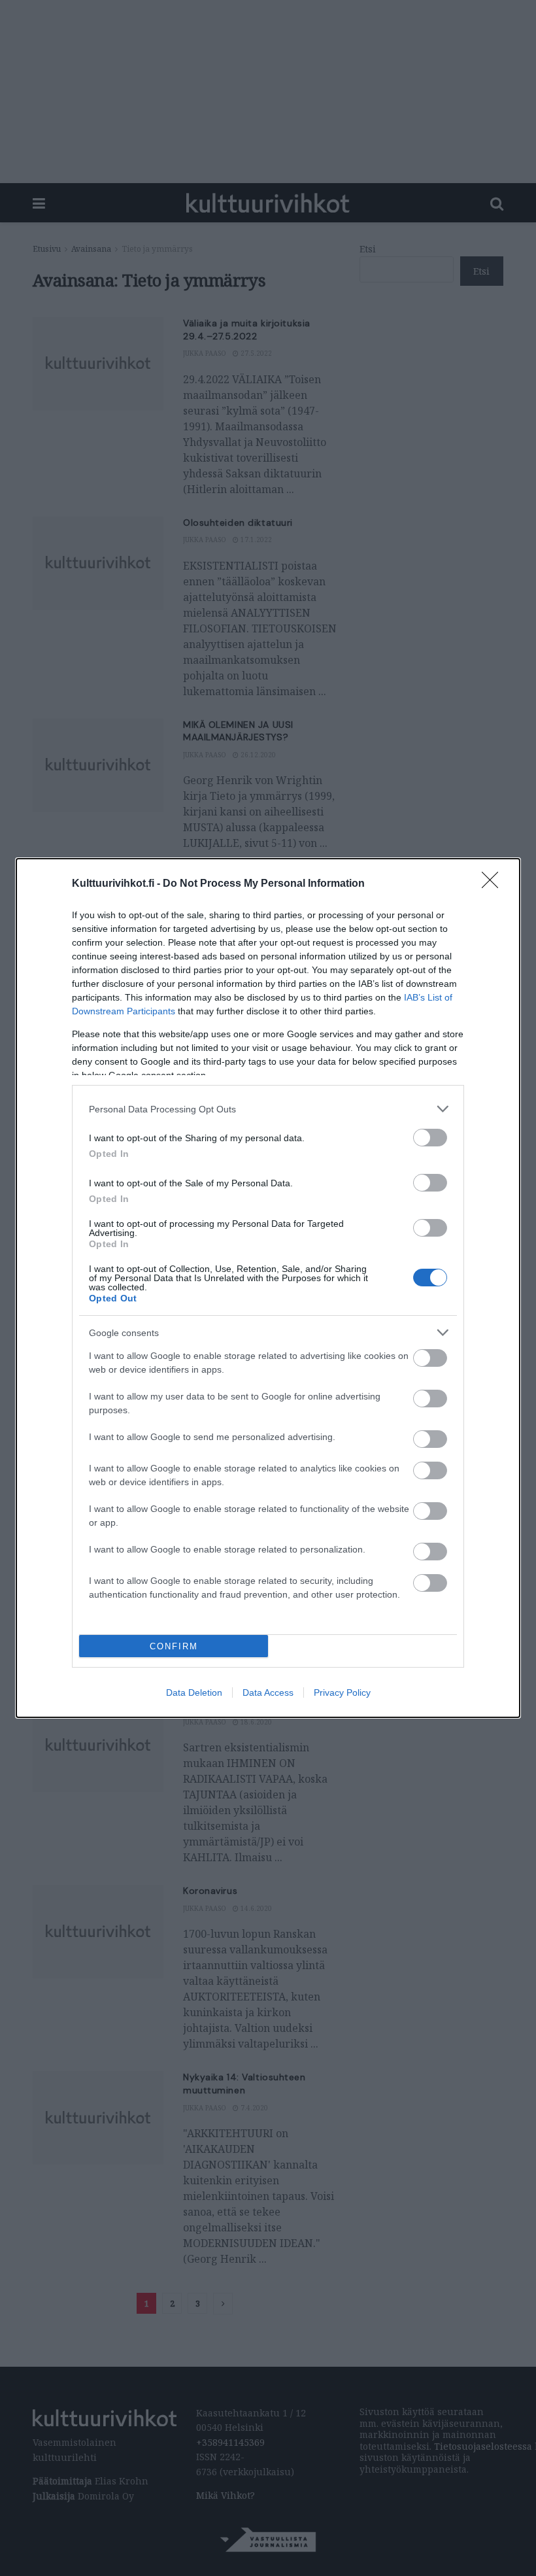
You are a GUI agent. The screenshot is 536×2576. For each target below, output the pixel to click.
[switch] (430, 1138)
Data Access (268, 1692)
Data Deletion (194, 1692)
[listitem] (268, 1109)
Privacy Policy (342, 1692)
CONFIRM (174, 1646)
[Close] (494, 884)
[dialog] (268, 1288)
